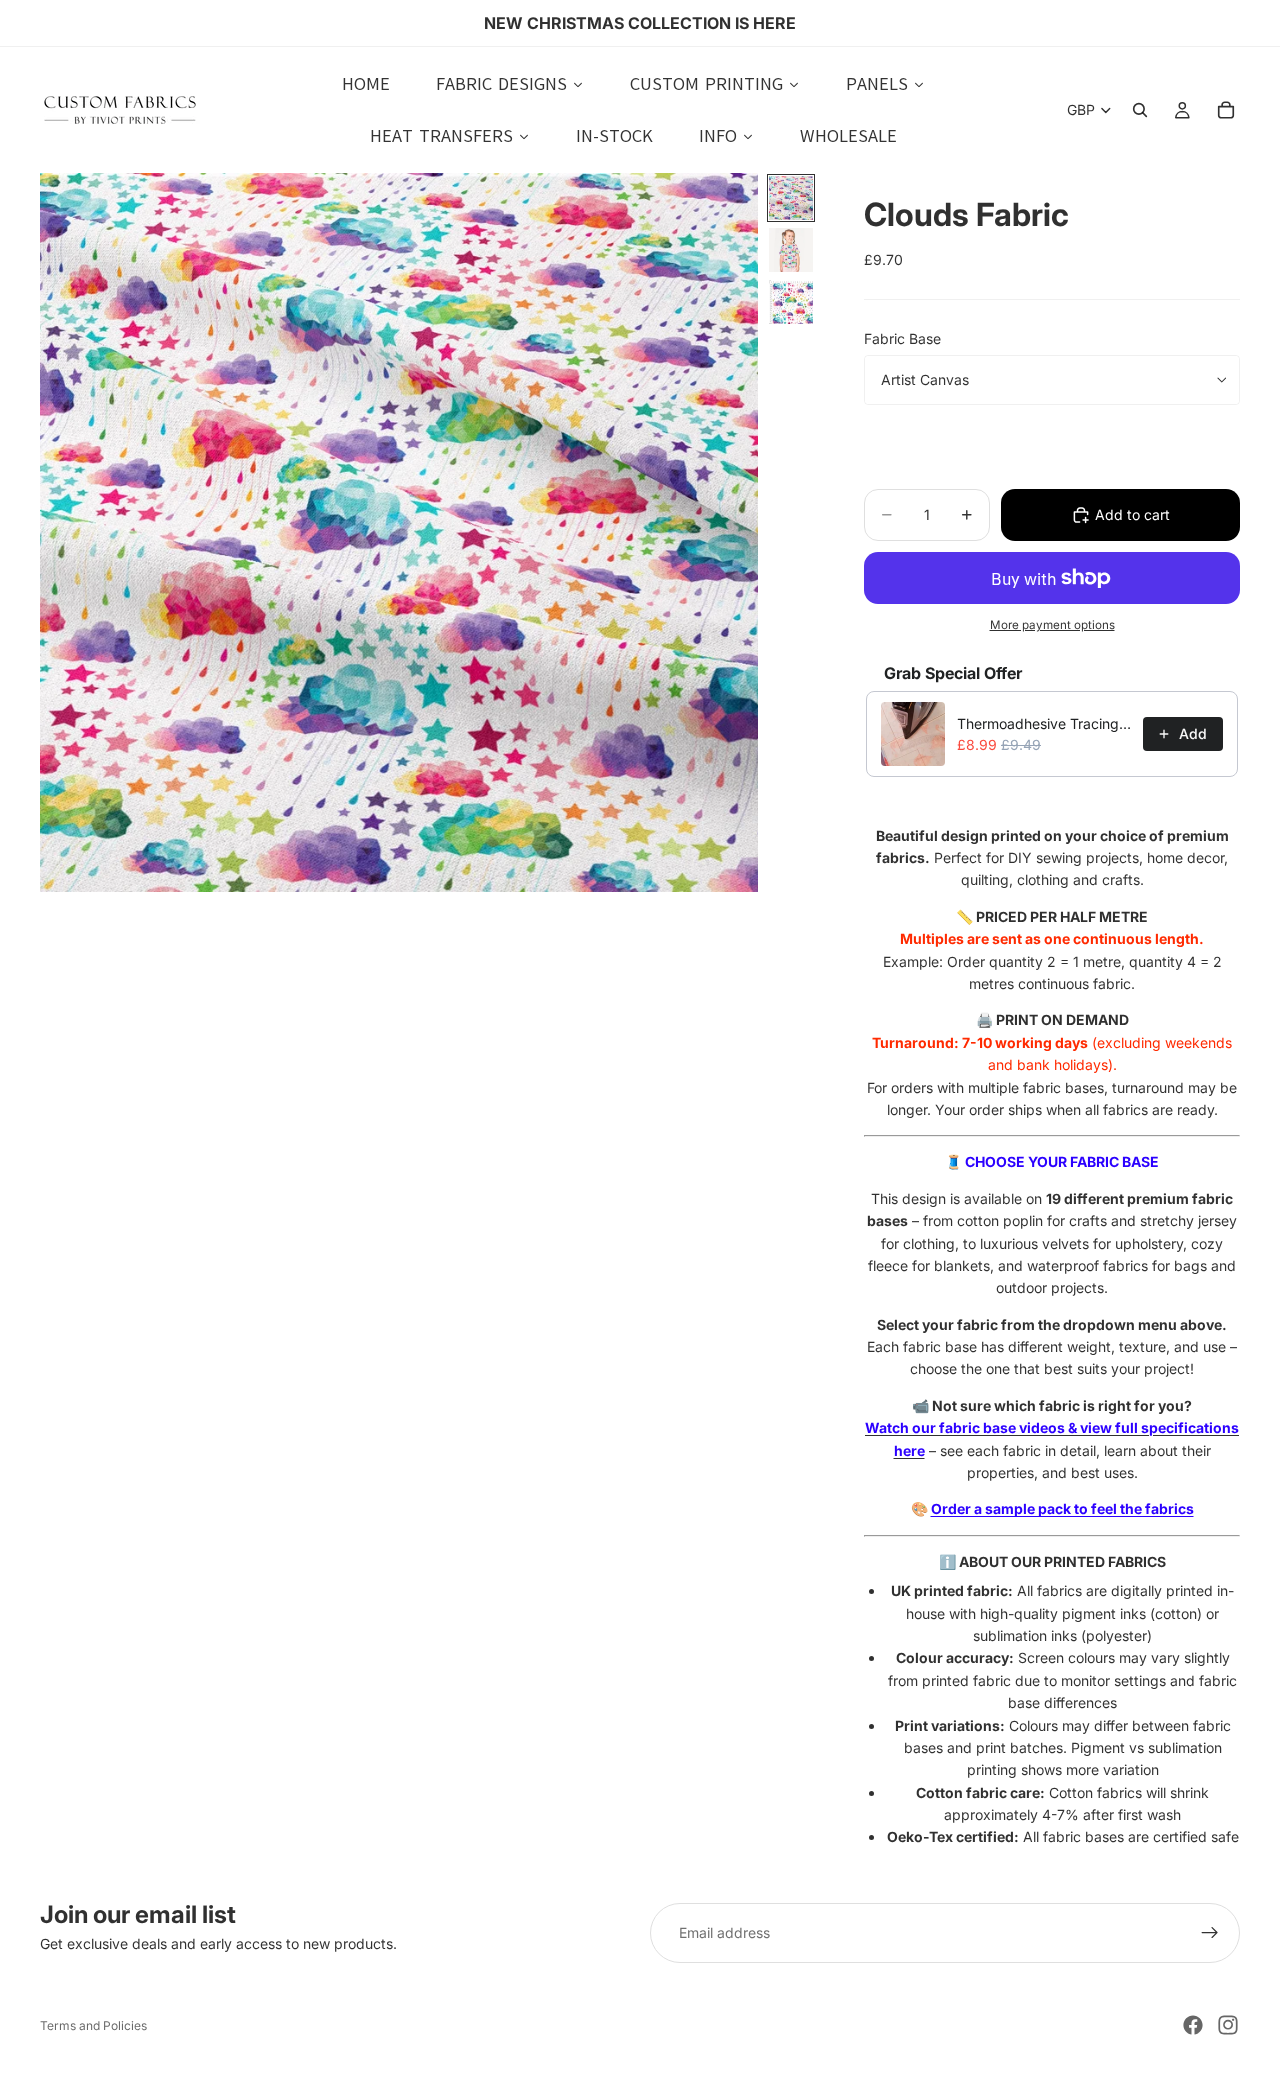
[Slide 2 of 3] (791, 250)
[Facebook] (1193, 2025)
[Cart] (1226, 110)
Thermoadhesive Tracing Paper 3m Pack (1044, 723)
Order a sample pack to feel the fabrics (1062, 1508)
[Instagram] (1228, 2025)
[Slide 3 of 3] (791, 302)
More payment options (1052, 625)
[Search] (1140, 110)
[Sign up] (1210, 1933)
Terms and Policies (93, 2025)
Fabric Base (902, 338)
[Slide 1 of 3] (791, 198)
